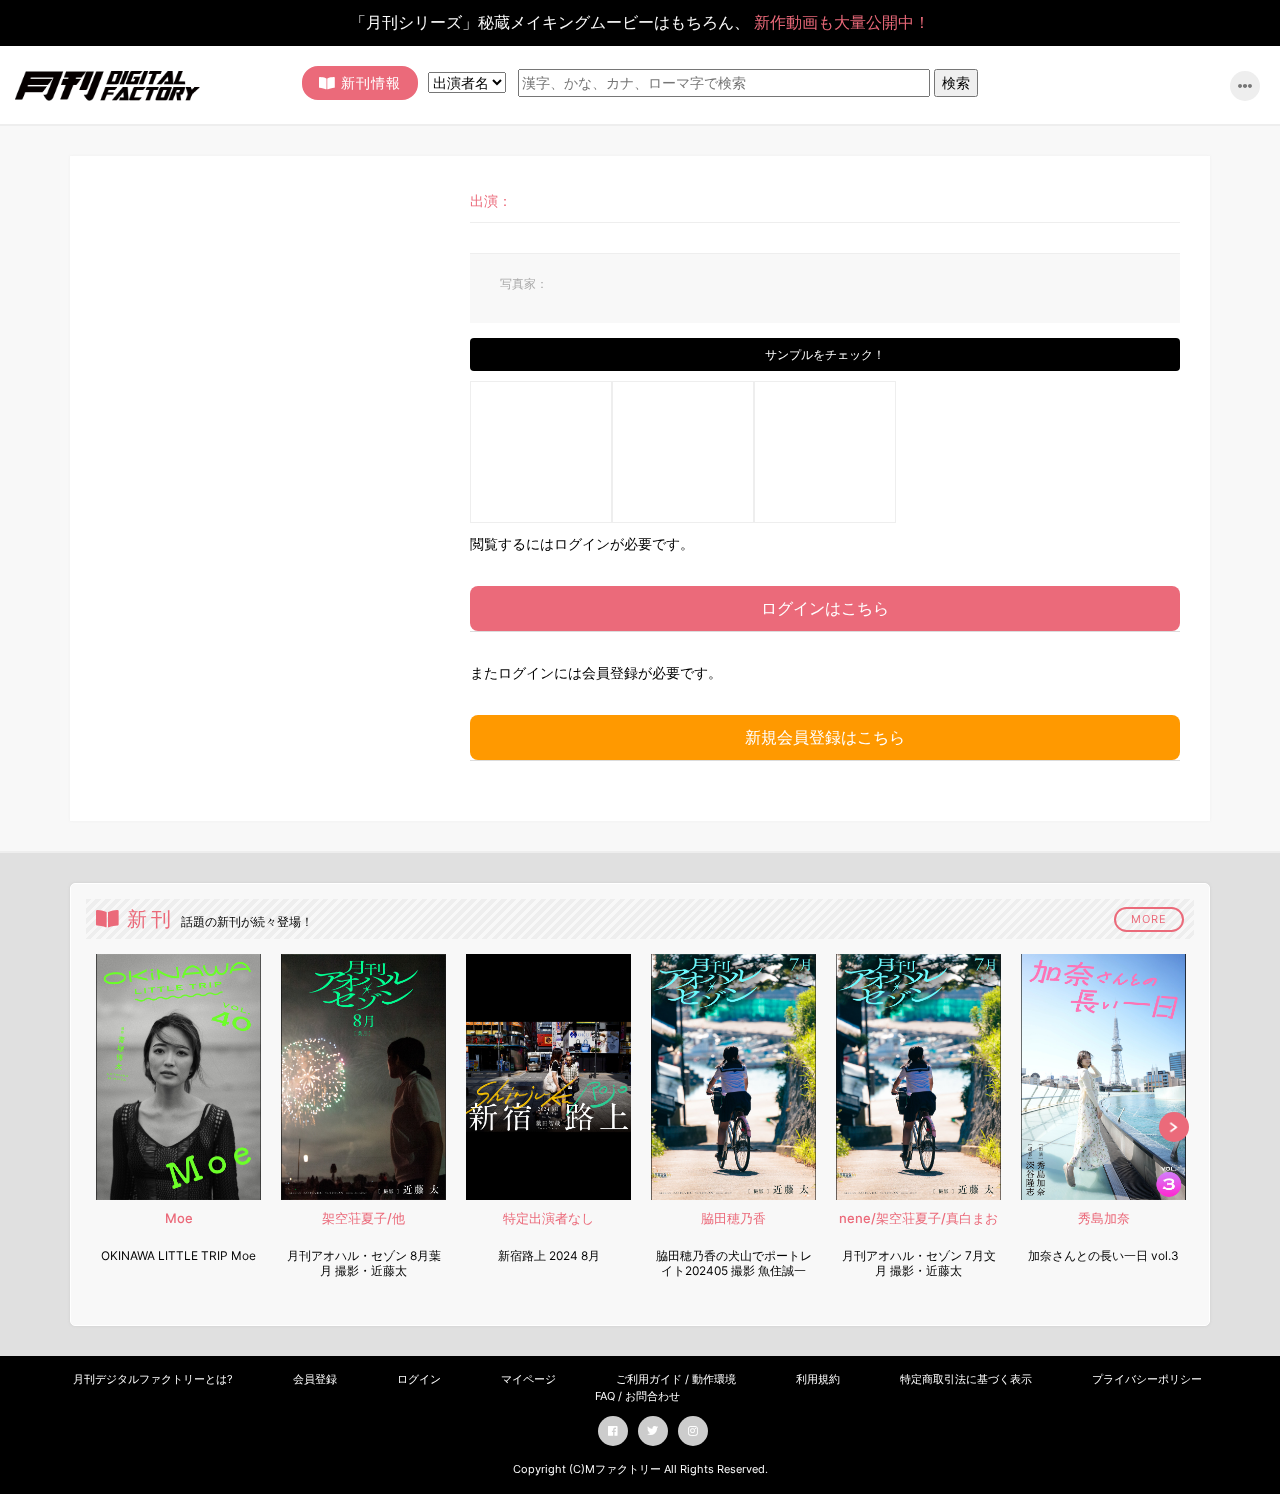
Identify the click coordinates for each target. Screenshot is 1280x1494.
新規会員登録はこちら (825, 737)
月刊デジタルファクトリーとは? (153, 1379)
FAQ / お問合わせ (637, 1396)
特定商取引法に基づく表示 (966, 1379)
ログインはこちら (825, 608)
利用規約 (818, 1379)
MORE (1149, 919)
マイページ (528, 1379)
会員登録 (315, 1379)
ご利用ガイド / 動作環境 (676, 1379)
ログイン (419, 1379)
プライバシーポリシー (1147, 1379)
